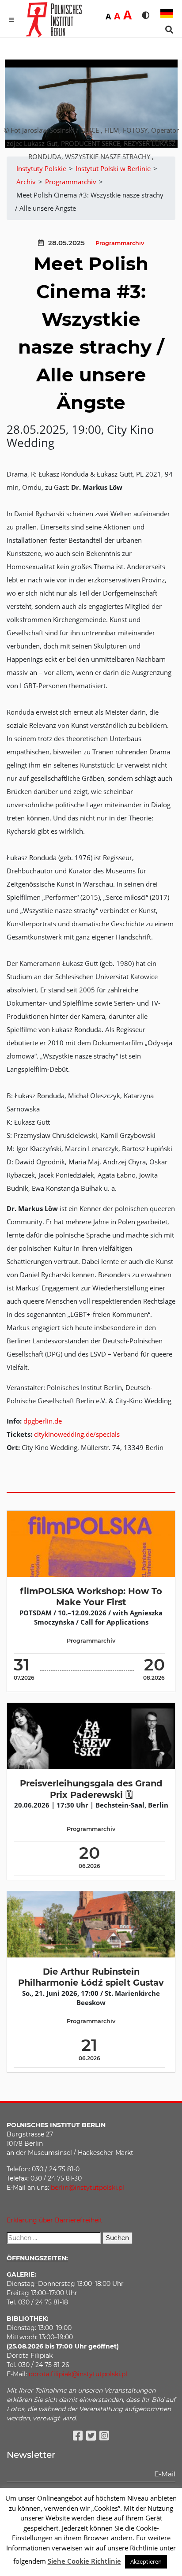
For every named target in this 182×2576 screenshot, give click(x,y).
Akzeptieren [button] (146, 2561)
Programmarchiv (120, 243)
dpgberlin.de (43, 1421)
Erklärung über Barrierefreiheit (55, 2220)
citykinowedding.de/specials (77, 1434)
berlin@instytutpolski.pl (87, 2188)
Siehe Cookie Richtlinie (84, 2561)
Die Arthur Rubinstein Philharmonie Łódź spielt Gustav (91, 1977)
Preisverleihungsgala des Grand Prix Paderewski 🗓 (91, 1789)
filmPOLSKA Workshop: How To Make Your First (91, 1597)
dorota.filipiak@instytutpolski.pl (78, 2374)
